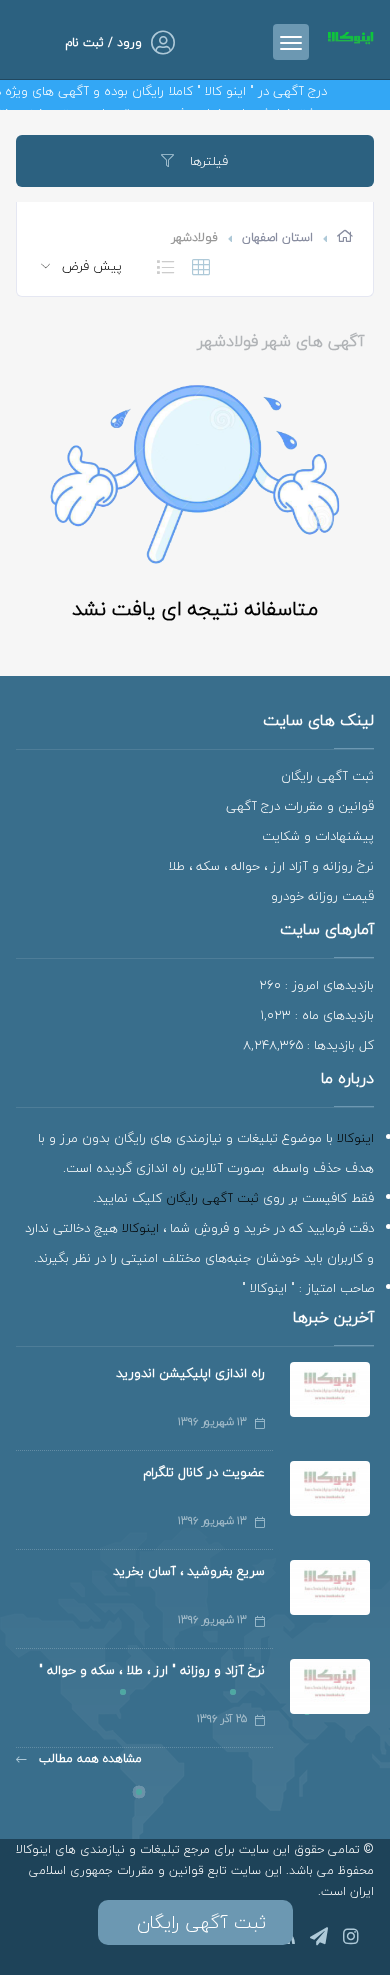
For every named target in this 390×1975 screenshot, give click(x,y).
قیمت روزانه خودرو (322, 896)
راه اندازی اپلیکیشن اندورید (190, 1373)
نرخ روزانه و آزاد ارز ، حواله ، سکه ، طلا (271, 866)
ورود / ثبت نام (103, 42)
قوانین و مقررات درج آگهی (300, 806)
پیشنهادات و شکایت (318, 836)
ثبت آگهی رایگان (327, 776)
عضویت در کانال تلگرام (204, 1472)
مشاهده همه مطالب (88, 1758)
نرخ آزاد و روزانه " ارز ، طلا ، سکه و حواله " (152, 1670)
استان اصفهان (277, 237)
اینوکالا (355, 1138)
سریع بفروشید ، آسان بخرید (189, 1571)
